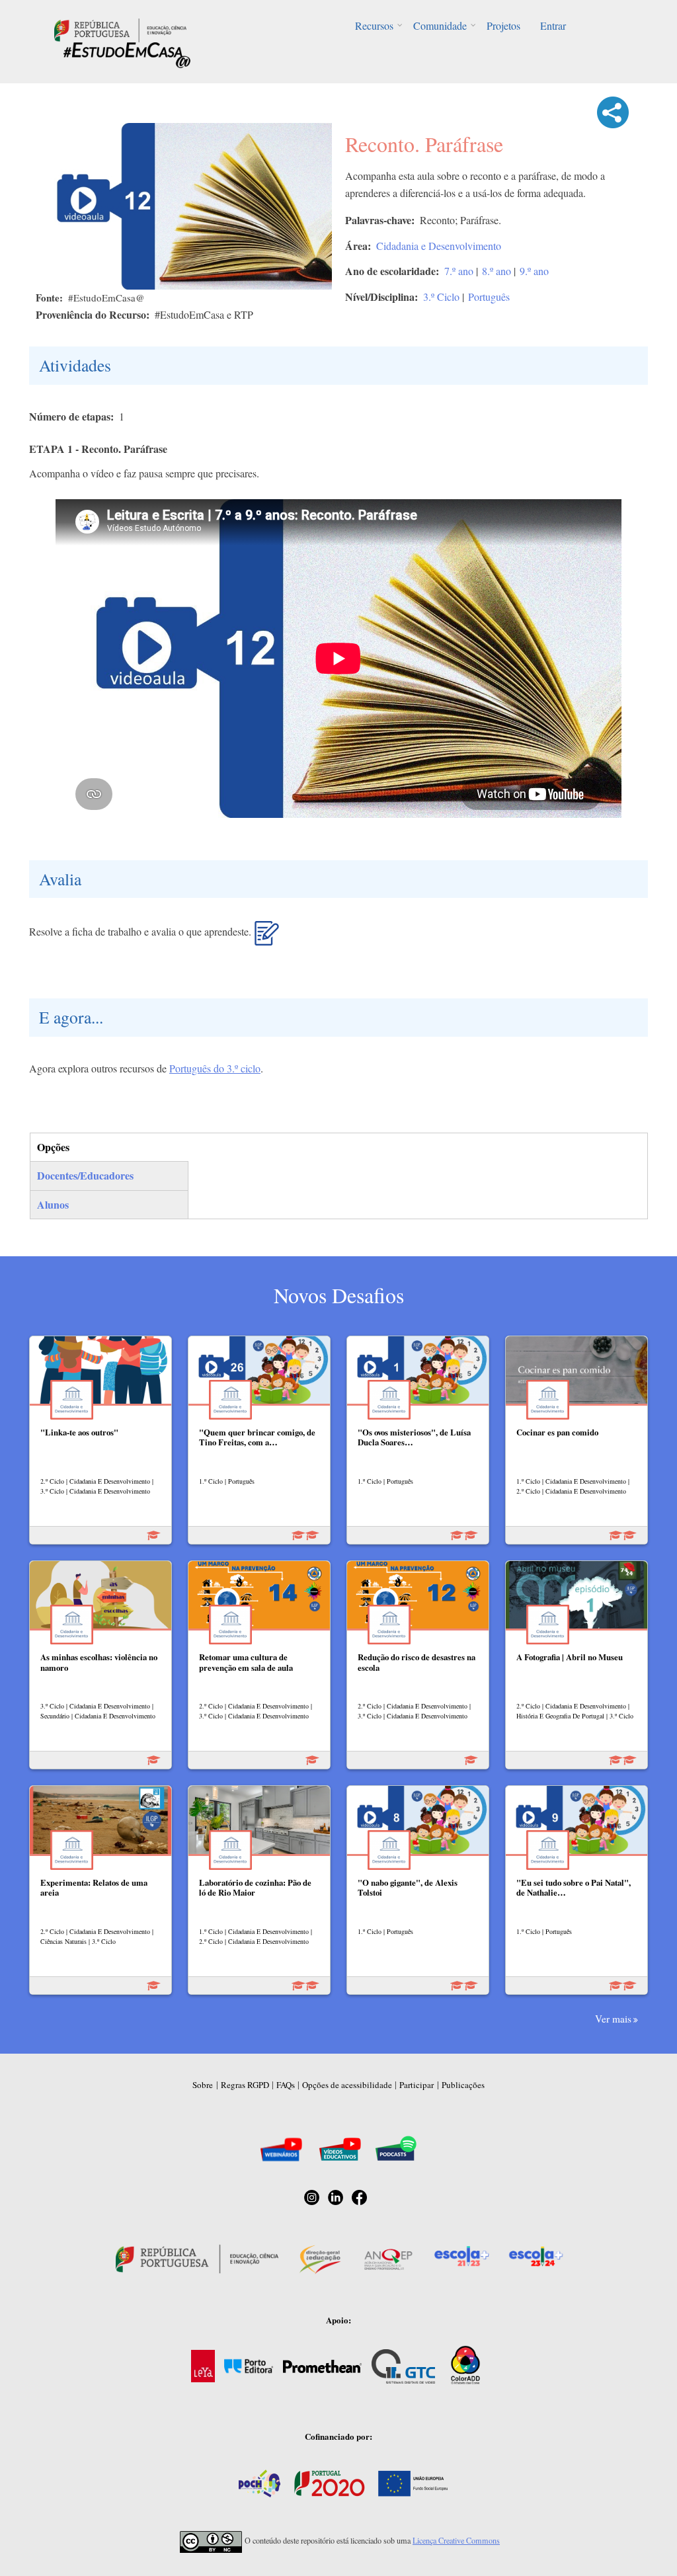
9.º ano (534, 271)
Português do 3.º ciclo (215, 1068)
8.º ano (497, 271)
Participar (417, 2085)
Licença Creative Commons (456, 2540)
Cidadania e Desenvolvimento (439, 246)
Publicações (463, 2085)
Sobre (203, 2085)
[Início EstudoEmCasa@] (120, 29)
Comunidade (440, 25)
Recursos (374, 25)
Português (489, 297)
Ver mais (613, 2019)
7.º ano (459, 271)
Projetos (503, 25)
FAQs (286, 2085)
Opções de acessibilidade (347, 2085)
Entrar (553, 25)
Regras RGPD (245, 2085)
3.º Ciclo (441, 297)
